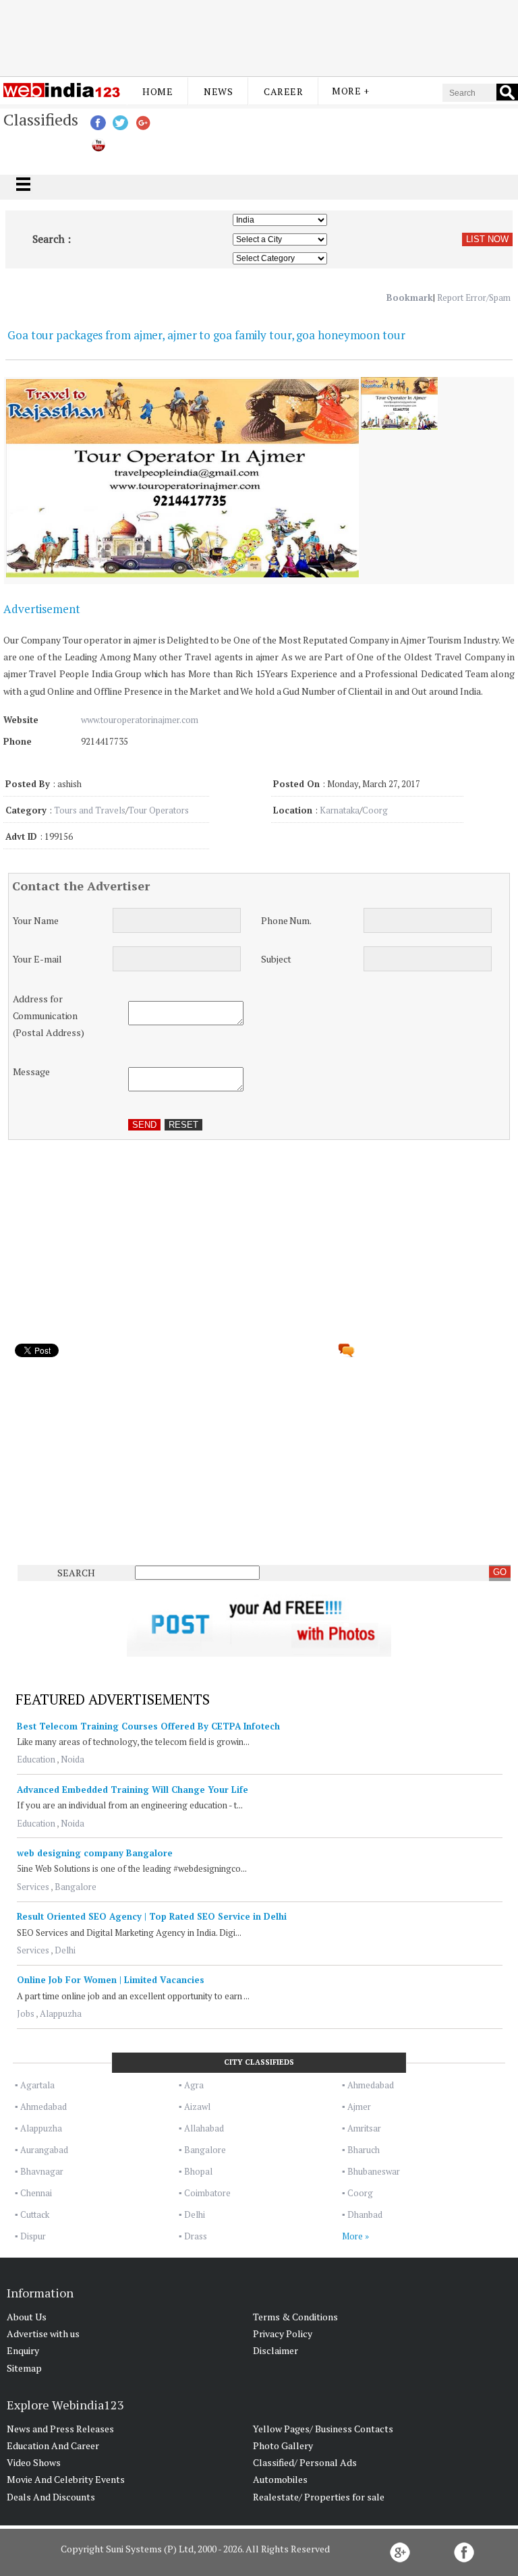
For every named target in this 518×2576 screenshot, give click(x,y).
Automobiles (280, 2479)
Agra (194, 2085)
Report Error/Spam (474, 297)
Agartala (37, 2085)
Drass (196, 2236)
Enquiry (23, 2350)
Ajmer (359, 2107)
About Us (27, 2317)
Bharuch (364, 2150)
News (218, 91)
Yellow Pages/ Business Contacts (323, 2429)
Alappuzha (61, 2013)
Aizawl (197, 2107)
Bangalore (76, 1887)
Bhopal (198, 2171)
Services (33, 1887)
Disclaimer (276, 2350)
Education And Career (53, 2445)
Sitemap (24, 2368)
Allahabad (204, 2128)
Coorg (375, 810)
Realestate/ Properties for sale (319, 2497)
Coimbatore (207, 2193)
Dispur (33, 2236)
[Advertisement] (259, 36)
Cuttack (35, 2214)
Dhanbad (365, 2214)
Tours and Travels (90, 810)
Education (36, 1759)
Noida (73, 1759)
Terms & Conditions (295, 2317)
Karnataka (340, 810)
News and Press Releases (60, 2429)
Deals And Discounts (51, 2497)
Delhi (65, 1950)
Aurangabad (44, 2150)
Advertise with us (43, 2334)
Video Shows (34, 2462)
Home (157, 91)
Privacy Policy (283, 2334)
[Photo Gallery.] (399, 426)
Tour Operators (159, 810)
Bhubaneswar (374, 2171)
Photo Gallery (283, 2445)
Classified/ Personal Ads (305, 2462)
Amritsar (364, 2128)
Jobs (26, 2013)
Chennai (36, 2193)
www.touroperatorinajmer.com (140, 720)
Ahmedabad (371, 2085)
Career (283, 91)
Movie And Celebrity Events (66, 2479)
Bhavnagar (42, 2171)
